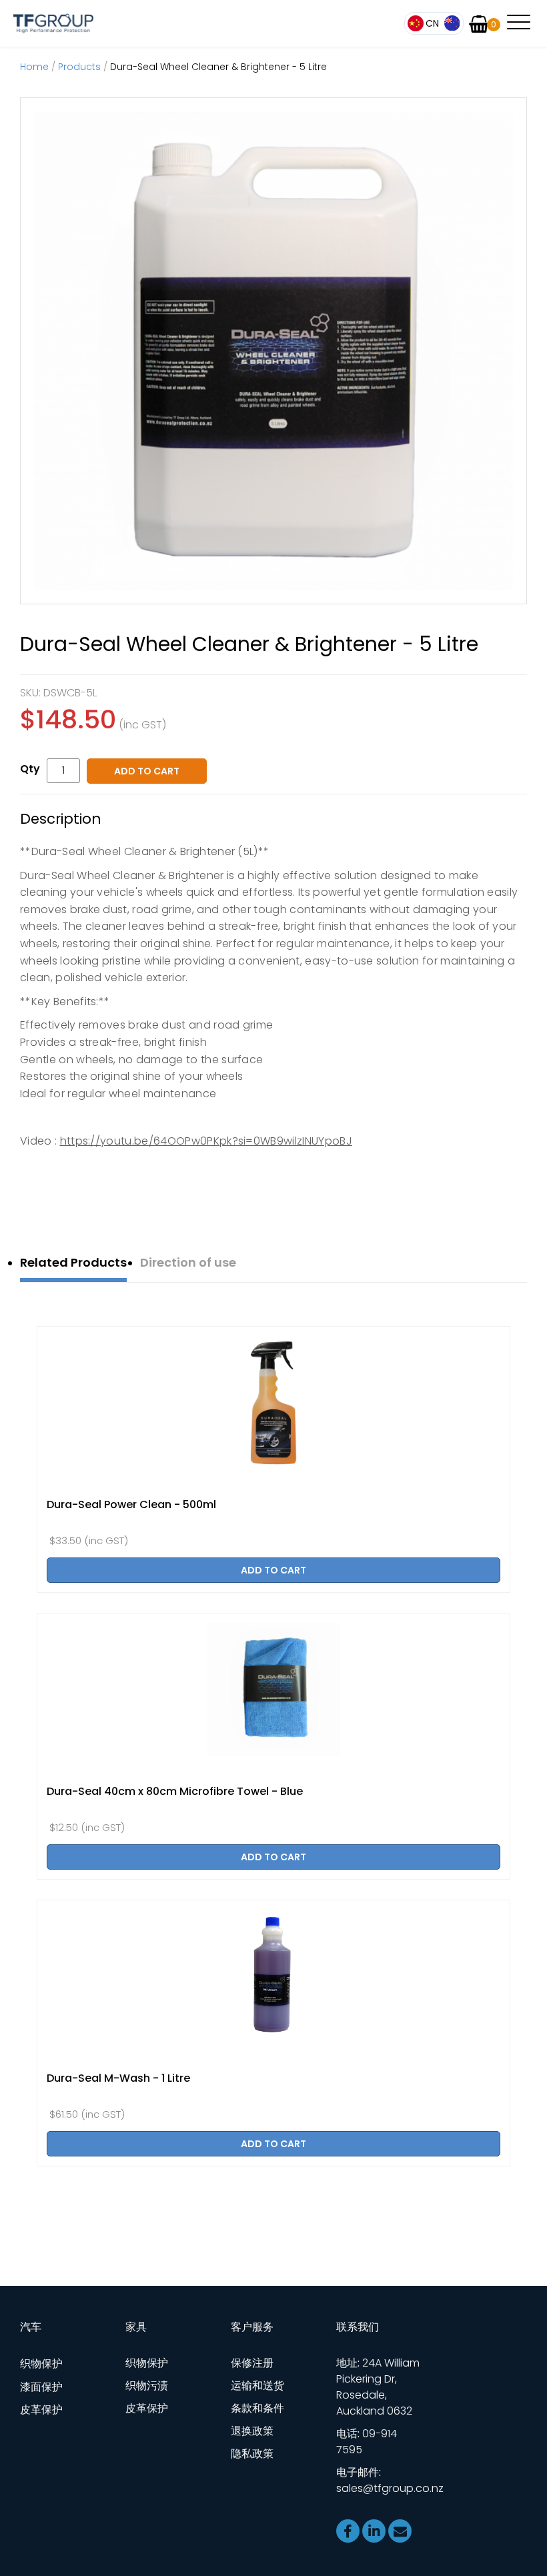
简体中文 (425, 23)
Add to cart (147, 771)
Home (34, 67)
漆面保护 (41, 2387)
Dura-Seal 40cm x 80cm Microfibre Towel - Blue (175, 1791)
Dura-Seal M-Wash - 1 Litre (118, 2078)
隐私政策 (252, 2454)
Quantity (33, 769)
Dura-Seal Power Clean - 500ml (131, 1504)
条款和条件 (257, 2408)
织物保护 (41, 2364)
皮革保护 (41, 2410)
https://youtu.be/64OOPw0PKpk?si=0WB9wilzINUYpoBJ (206, 1141)
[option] (273, 351)
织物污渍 (147, 2386)
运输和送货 (257, 2386)
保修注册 (252, 2363)
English (452, 23)
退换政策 (252, 2431)
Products (79, 67)
